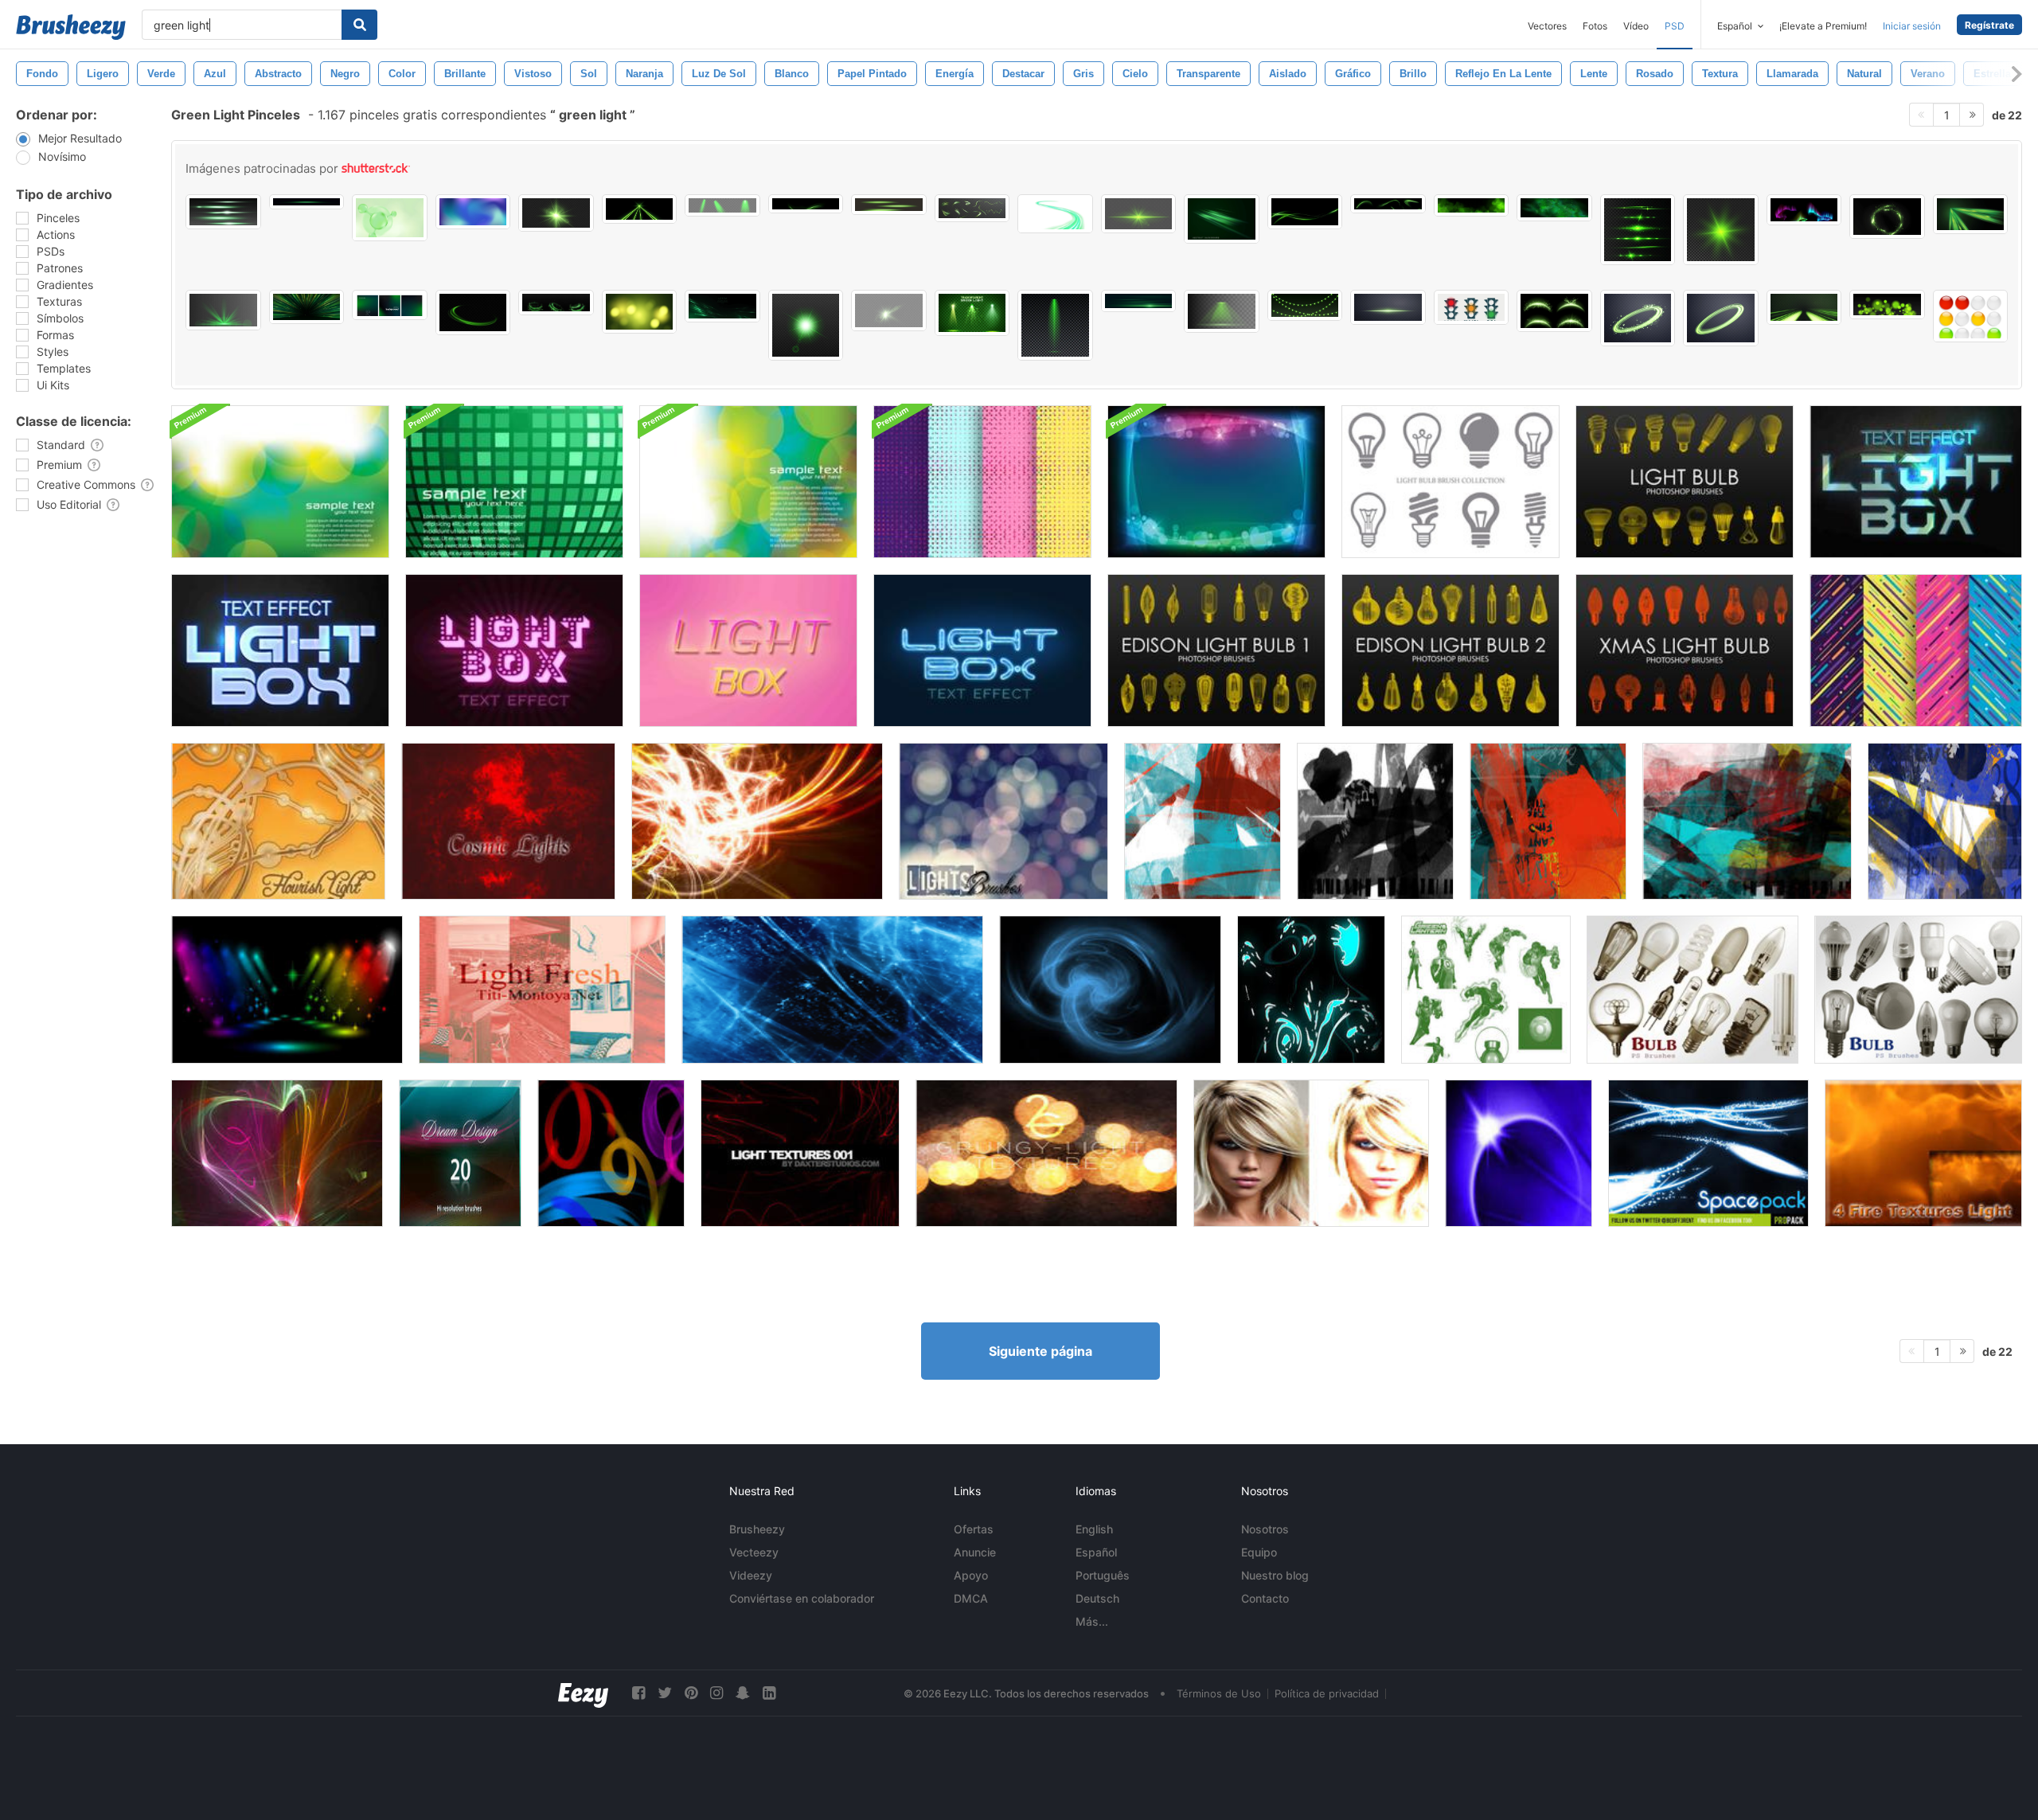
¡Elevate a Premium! (1823, 26)
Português (1103, 1575)
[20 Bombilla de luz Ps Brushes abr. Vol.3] (1692, 990)
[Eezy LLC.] (583, 1693)
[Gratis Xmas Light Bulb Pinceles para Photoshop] (1685, 650)
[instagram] (716, 1693)
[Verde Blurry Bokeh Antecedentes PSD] (748, 482)
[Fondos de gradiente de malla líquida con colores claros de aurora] (473, 212)
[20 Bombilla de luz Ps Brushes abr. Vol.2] (1918, 990)
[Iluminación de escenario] (287, 990)
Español (1096, 1552)
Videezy (751, 1575)
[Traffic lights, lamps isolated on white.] (1971, 316)
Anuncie (975, 1552)
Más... (1092, 1621)
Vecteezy (754, 1552)
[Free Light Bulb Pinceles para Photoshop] (1685, 482)
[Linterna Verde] (1486, 990)
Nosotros (1265, 1529)
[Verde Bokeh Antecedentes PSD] (280, 482)
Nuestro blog (1275, 1575)
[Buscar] (359, 25)
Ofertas (974, 1529)
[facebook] (638, 1693)
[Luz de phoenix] (757, 821)
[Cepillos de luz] (1003, 821)
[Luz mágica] (1110, 990)
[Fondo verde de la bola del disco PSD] (514, 482)
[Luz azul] (832, 990)
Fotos (1595, 26)
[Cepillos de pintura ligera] (611, 1153)
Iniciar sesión (1912, 26)
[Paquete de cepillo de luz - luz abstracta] (1311, 990)
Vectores (1547, 26)
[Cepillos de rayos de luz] (1519, 1153)
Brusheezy (757, 1529)
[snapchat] (743, 1693)
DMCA (971, 1598)
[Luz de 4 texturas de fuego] (1923, 1153)
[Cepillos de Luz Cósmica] (277, 1153)
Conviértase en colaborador (802, 1598)
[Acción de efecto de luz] (1311, 1153)
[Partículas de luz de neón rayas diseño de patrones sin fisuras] (1916, 650)
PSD (1675, 26)
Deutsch (1097, 1598)
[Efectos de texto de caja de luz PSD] (1916, 482)
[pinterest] (691, 1693)
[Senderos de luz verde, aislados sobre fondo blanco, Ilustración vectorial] (1055, 214)
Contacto (1265, 1598)
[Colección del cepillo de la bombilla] (1450, 482)
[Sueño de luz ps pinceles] (460, 1153)
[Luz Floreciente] (278, 821)
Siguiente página (1040, 1351)
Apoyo (971, 1575)
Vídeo (1636, 26)
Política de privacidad (1327, 1693)
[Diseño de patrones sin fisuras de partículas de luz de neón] (982, 482)
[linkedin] (769, 1693)
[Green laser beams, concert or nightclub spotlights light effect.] (640, 209)
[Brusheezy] (71, 27)
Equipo (1259, 1552)
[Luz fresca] (542, 990)
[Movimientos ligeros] (1202, 821)
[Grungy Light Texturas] (1046, 1153)
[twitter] (665, 1693)
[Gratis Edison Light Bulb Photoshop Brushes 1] (1216, 650)
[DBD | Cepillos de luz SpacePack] (1708, 1153)
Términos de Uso (1219, 1693)
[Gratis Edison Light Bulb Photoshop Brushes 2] (1450, 650)
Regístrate (1989, 25)
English (1094, 1529)
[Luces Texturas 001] (800, 1153)
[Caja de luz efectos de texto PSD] (514, 650)
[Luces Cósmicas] (508, 821)
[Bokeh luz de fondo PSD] (1216, 482)
